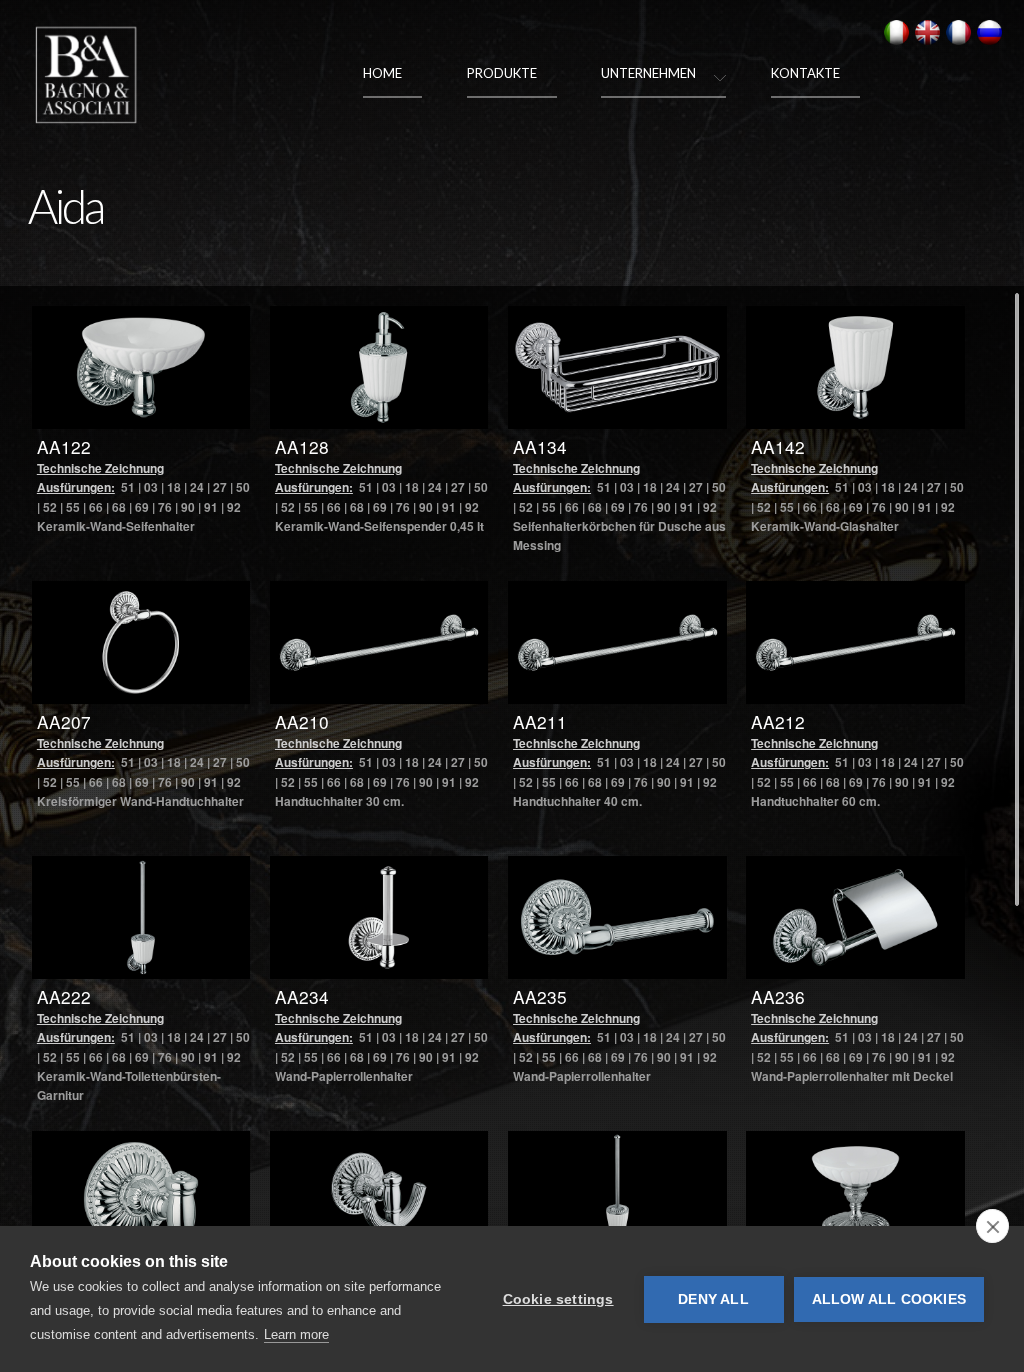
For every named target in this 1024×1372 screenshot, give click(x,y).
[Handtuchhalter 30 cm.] (379, 642)
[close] (992, 1226)
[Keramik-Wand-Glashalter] (855, 367)
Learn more (296, 1334)
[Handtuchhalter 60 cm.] (855, 642)
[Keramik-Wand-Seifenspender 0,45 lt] (379, 367)
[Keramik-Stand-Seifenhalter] (855, 1192)
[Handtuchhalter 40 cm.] (617, 642)
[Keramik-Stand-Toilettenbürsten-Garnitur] (617, 1192)
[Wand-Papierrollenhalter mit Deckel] (855, 917)
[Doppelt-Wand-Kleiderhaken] (379, 1192)
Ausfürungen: (76, 487)
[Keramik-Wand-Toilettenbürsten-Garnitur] (141, 917)
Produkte (502, 73)
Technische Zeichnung (100, 468)
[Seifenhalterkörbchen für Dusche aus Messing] (617, 367)
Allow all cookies (889, 1299)
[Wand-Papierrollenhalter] (617, 917)
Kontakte (805, 73)
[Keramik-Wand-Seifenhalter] (141, 367)
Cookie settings (558, 1299)
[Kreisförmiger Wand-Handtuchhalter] (141, 642)
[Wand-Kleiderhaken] (141, 1192)
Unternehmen (648, 73)
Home (382, 73)
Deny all (713, 1299)
